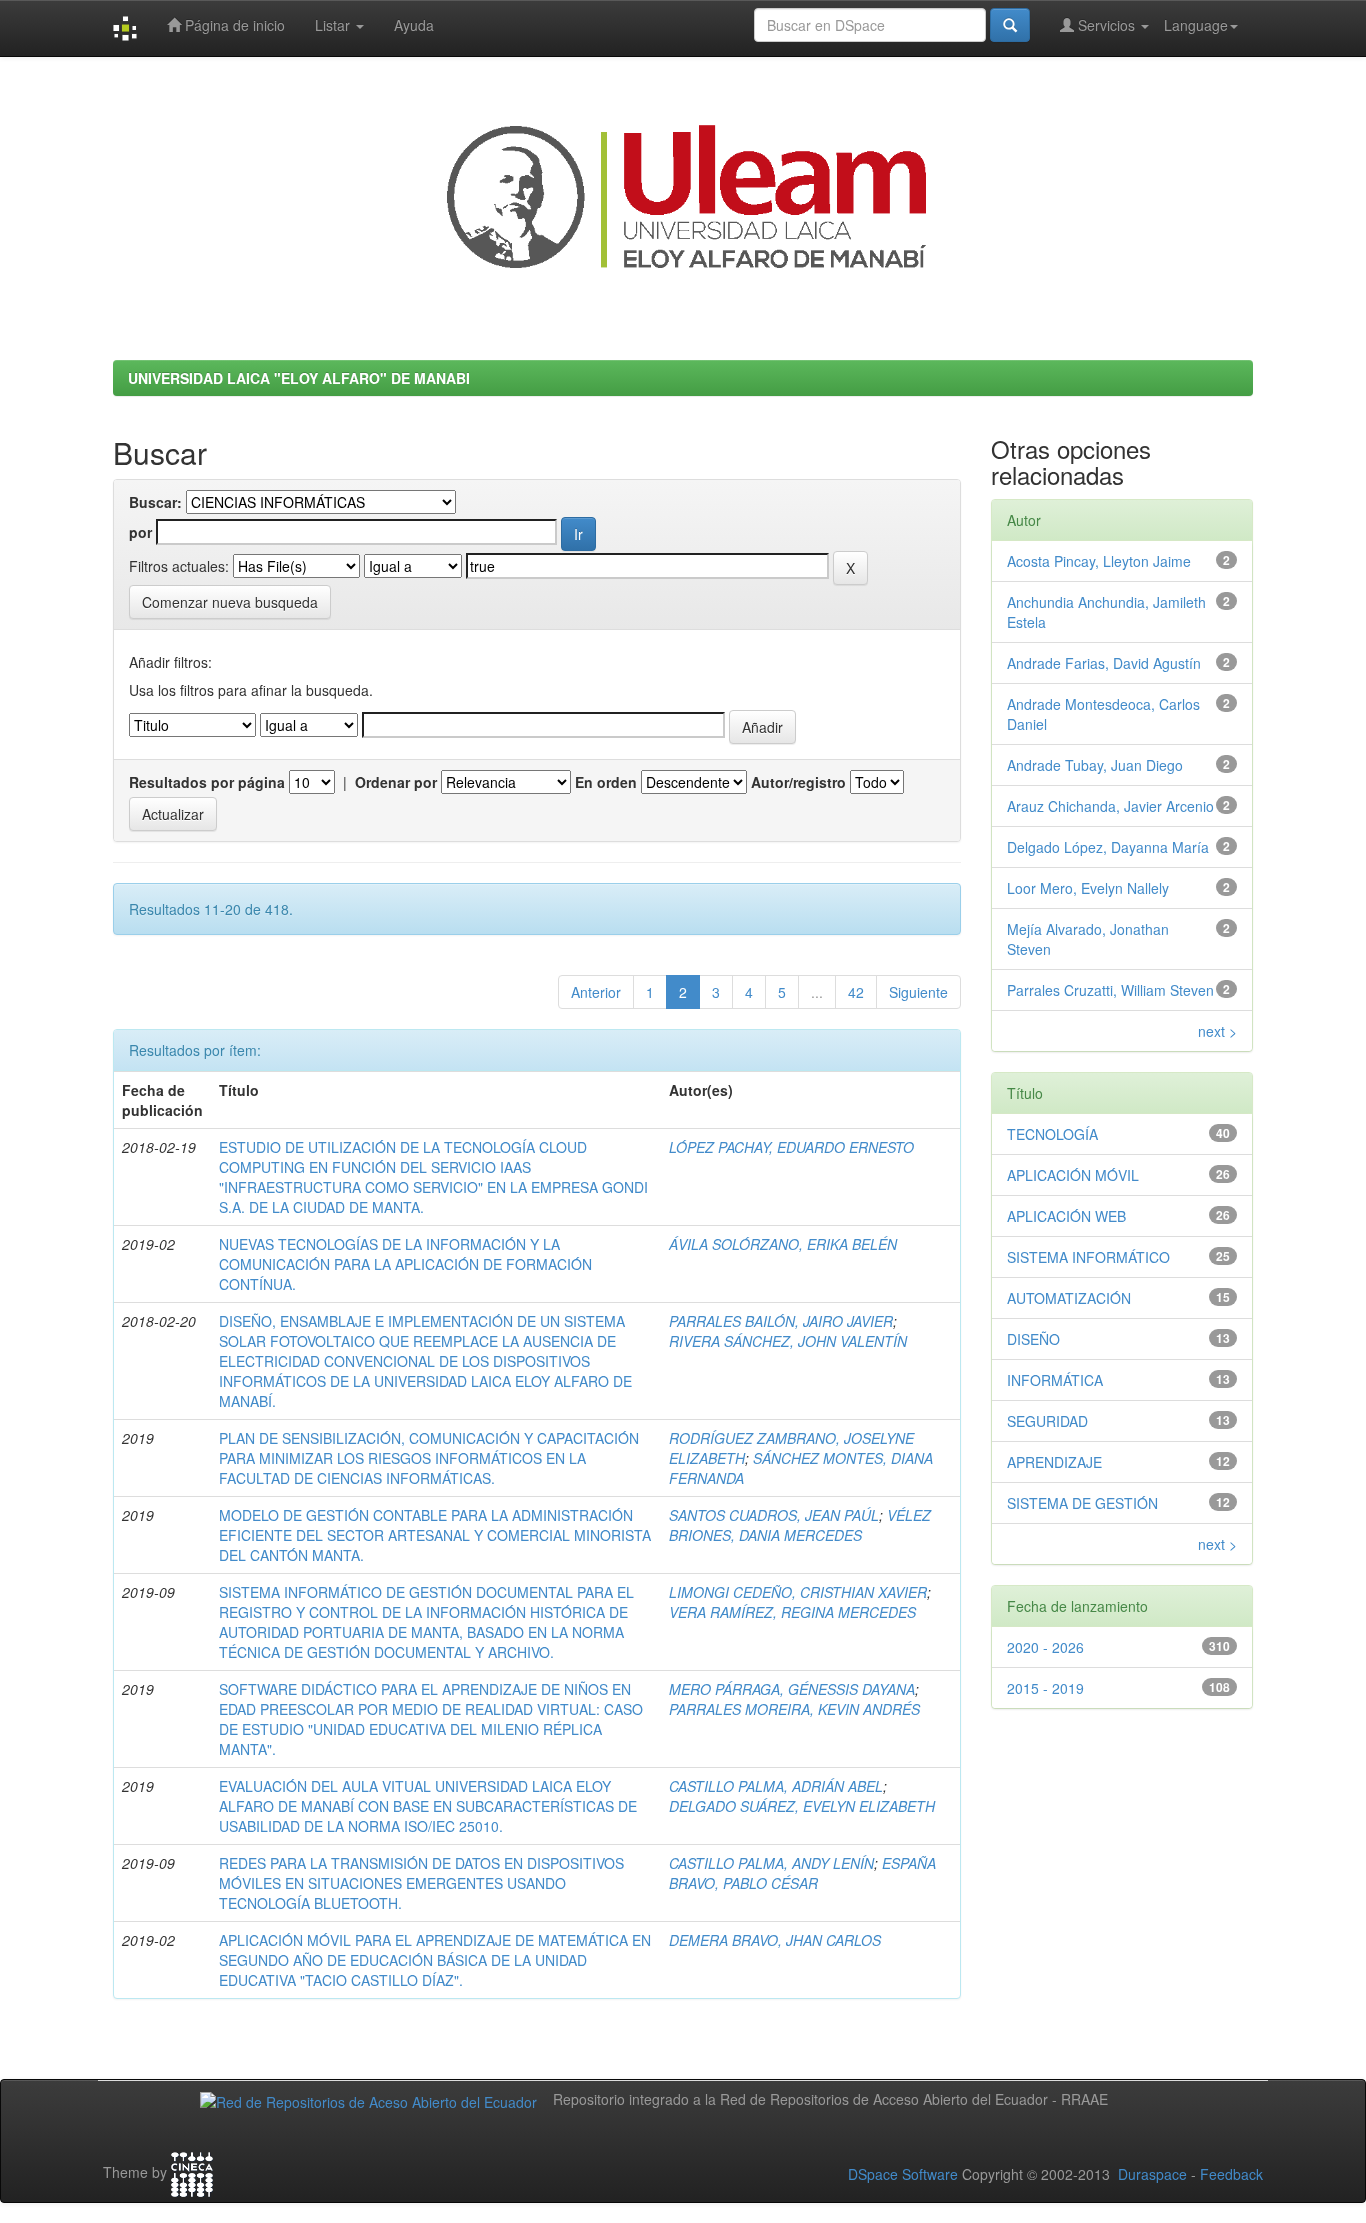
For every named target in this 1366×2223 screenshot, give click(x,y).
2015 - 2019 (1045, 1688)
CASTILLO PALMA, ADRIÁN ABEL (776, 1786)
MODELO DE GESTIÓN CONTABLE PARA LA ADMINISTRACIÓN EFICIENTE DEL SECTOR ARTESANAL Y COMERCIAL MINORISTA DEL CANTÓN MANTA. (435, 1535)
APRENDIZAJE (1054, 1462)
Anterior (596, 992)
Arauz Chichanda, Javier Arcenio (1110, 806)
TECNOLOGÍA (1052, 1134)
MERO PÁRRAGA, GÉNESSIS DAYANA (792, 1689)
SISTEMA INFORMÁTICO (1088, 1257)
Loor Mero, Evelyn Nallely (1088, 888)
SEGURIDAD (1047, 1421)
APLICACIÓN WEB (1066, 1216)
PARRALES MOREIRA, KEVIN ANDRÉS (794, 1709)
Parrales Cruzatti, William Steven (1110, 990)
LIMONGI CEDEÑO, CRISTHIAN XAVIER (798, 1592)
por (140, 532)
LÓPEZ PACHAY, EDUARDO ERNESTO (791, 1147)
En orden (606, 782)
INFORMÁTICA (1055, 1380)
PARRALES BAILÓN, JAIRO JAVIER (781, 1321)
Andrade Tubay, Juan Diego (1095, 765)
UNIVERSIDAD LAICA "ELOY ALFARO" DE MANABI (299, 378)
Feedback (1231, 2174)
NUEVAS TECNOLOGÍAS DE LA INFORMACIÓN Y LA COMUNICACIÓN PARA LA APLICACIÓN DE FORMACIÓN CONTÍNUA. (405, 1264)
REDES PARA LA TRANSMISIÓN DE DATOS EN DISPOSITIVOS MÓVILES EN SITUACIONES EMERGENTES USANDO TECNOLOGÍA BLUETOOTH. (421, 1883)
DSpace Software (903, 2174)
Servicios (1106, 25)
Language (1196, 25)
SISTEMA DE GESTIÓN (1082, 1503)
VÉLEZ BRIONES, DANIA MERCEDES (800, 1525)
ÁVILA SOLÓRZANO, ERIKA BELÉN (783, 1244)
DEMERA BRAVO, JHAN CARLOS (775, 1940)
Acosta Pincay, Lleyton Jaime (1099, 561)
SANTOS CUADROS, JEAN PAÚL (774, 1515)
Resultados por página (207, 782)
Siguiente (918, 992)
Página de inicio (233, 25)
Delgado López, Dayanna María (1108, 847)
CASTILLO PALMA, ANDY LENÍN (771, 1863)
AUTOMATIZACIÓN (1069, 1298)
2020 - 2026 (1045, 1647)
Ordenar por (396, 782)
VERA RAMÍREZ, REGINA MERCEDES (792, 1612)
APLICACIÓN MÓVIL (1073, 1175)
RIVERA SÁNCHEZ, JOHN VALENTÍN (788, 1341)
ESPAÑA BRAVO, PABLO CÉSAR (802, 1873)
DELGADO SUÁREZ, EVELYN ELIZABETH (802, 1806)
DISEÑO (1033, 1339)
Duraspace (1152, 2174)
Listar (334, 25)
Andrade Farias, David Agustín (1104, 663)
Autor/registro (798, 782)
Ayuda (414, 25)
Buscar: (155, 502)
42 (856, 992)
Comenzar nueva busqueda (230, 602)
